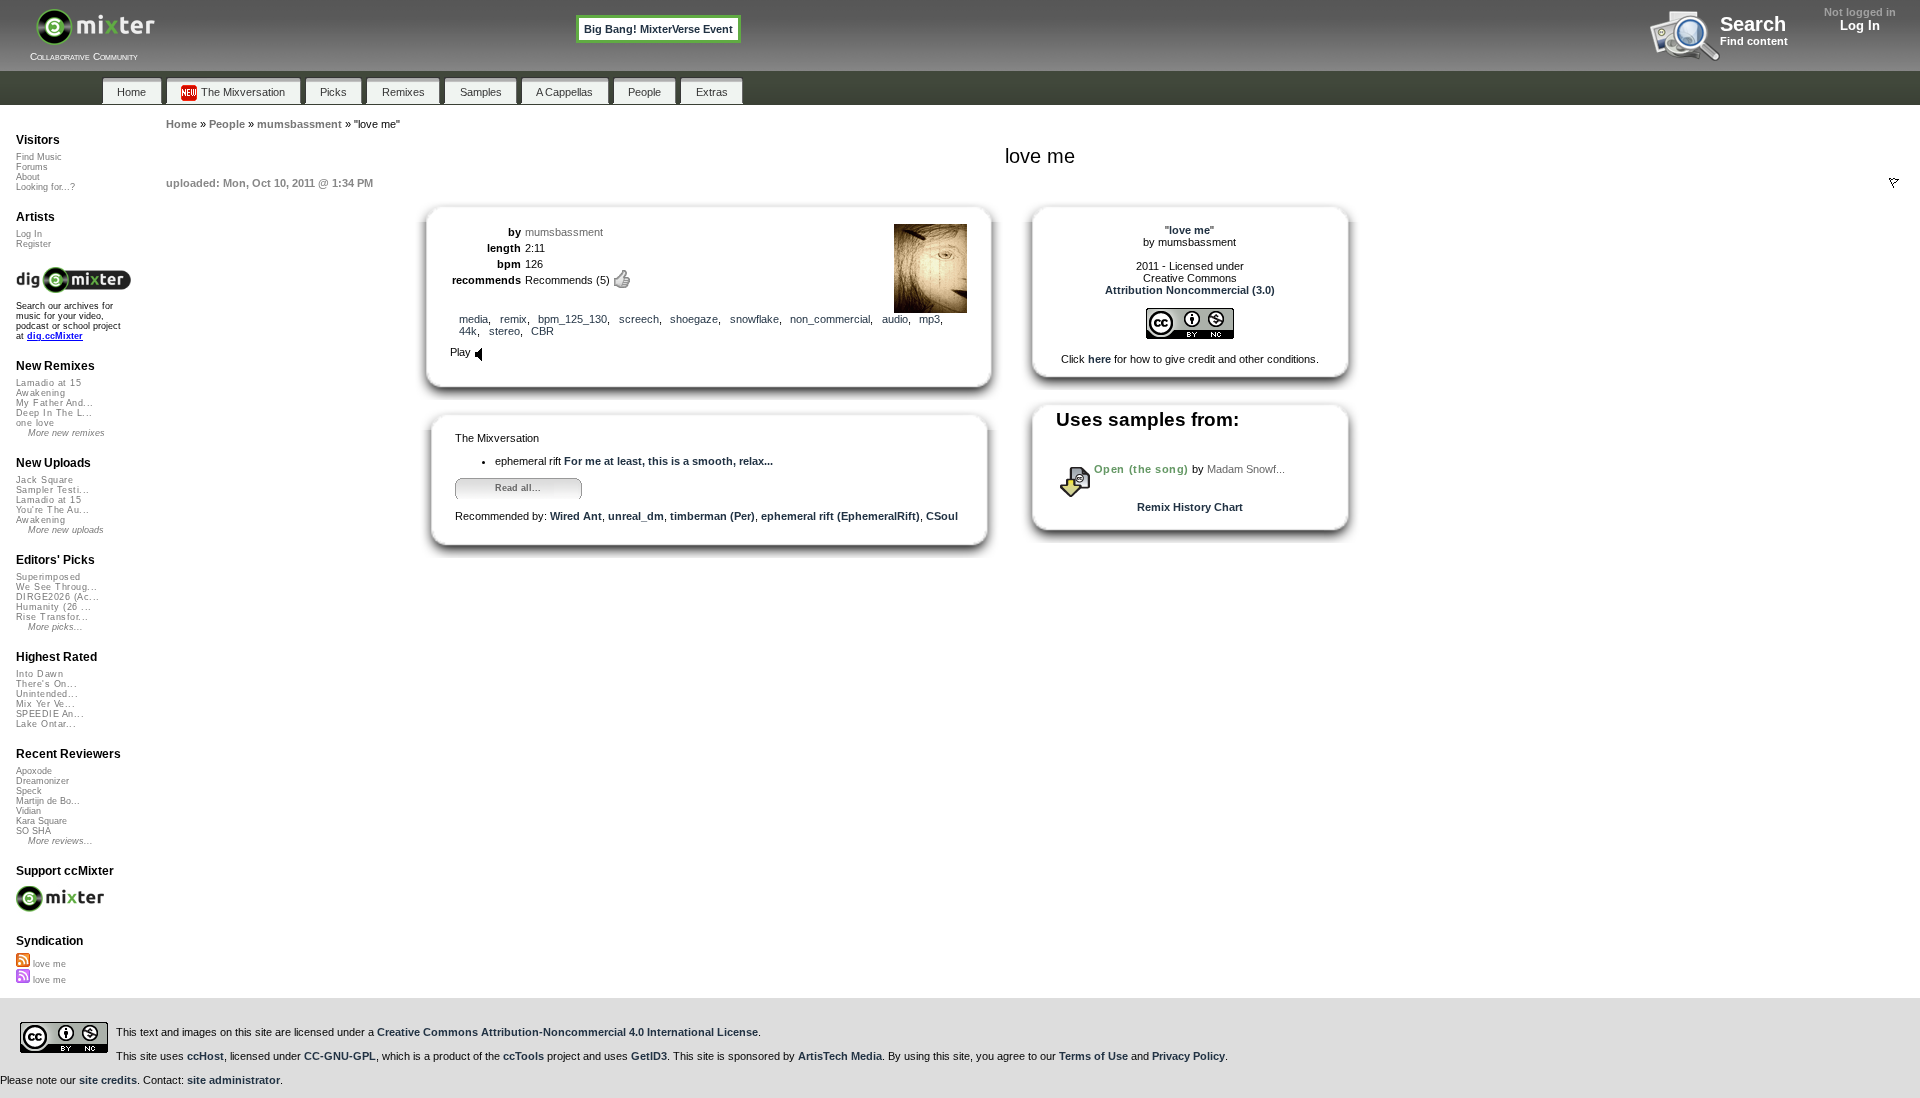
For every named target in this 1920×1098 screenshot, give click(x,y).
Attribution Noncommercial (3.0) (1190, 290)
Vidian (28, 811)
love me (48, 964)
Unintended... (47, 694)
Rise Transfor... (52, 617)
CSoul (942, 516)
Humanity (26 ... (53, 607)
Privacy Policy (1188, 1056)
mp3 (929, 319)
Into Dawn (39, 674)
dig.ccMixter (55, 336)
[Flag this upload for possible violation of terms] (1894, 183)
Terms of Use (1093, 1056)
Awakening (40, 393)
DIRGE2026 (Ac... (57, 597)
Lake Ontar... (46, 724)
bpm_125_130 (572, 319)
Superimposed (48, 577)
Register (33, 244)
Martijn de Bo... (48, 801)
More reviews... (60, 841)
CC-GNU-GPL (340, 1056)
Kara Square (41, 821)
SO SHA (33, 831)
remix (513, 319)
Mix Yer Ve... (45, 704)
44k (468, 331)
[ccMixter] (95, 37)
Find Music (39, 157)
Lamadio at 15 (48, 383)
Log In (1860, 25)
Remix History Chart (1190, 507)
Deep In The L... (54, 413)
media (473, 319)
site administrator (233, 1080)
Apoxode (34, 771)
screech (639, 319)
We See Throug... (56, 587)
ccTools (523, 1056)
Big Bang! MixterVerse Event (658, 29)
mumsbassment (564, 232)
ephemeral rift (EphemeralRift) (840, 516)
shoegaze (694, 319)
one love (35, 423)
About (28, 177)
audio (895, 319)
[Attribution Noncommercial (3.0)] (1190, 335)
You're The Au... (52, 510)
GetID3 (649, 1056)
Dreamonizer (42, 781)
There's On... (46, 684)
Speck (29, 791)
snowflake (754, 319)
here (1099, 359)
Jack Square (44, 480)
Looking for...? (45, 187)
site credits (108, 1080)
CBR (542, 331)
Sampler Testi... (52, 490)
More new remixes (66, 433)
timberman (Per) (712, 516)
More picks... (55, 627)
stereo (504, 331)
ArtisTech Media (840, 1056)
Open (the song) (1141, 469)
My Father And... (54, 403)
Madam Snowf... (1246, 469)
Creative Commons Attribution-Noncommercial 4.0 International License (567, 1032)
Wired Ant (576, 516)
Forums (32, 167)
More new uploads (66, 530)
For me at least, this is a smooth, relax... (668, 461)
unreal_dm (636, 516)
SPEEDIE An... (50, 714)
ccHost (205, 1056)
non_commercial (830, 319)
